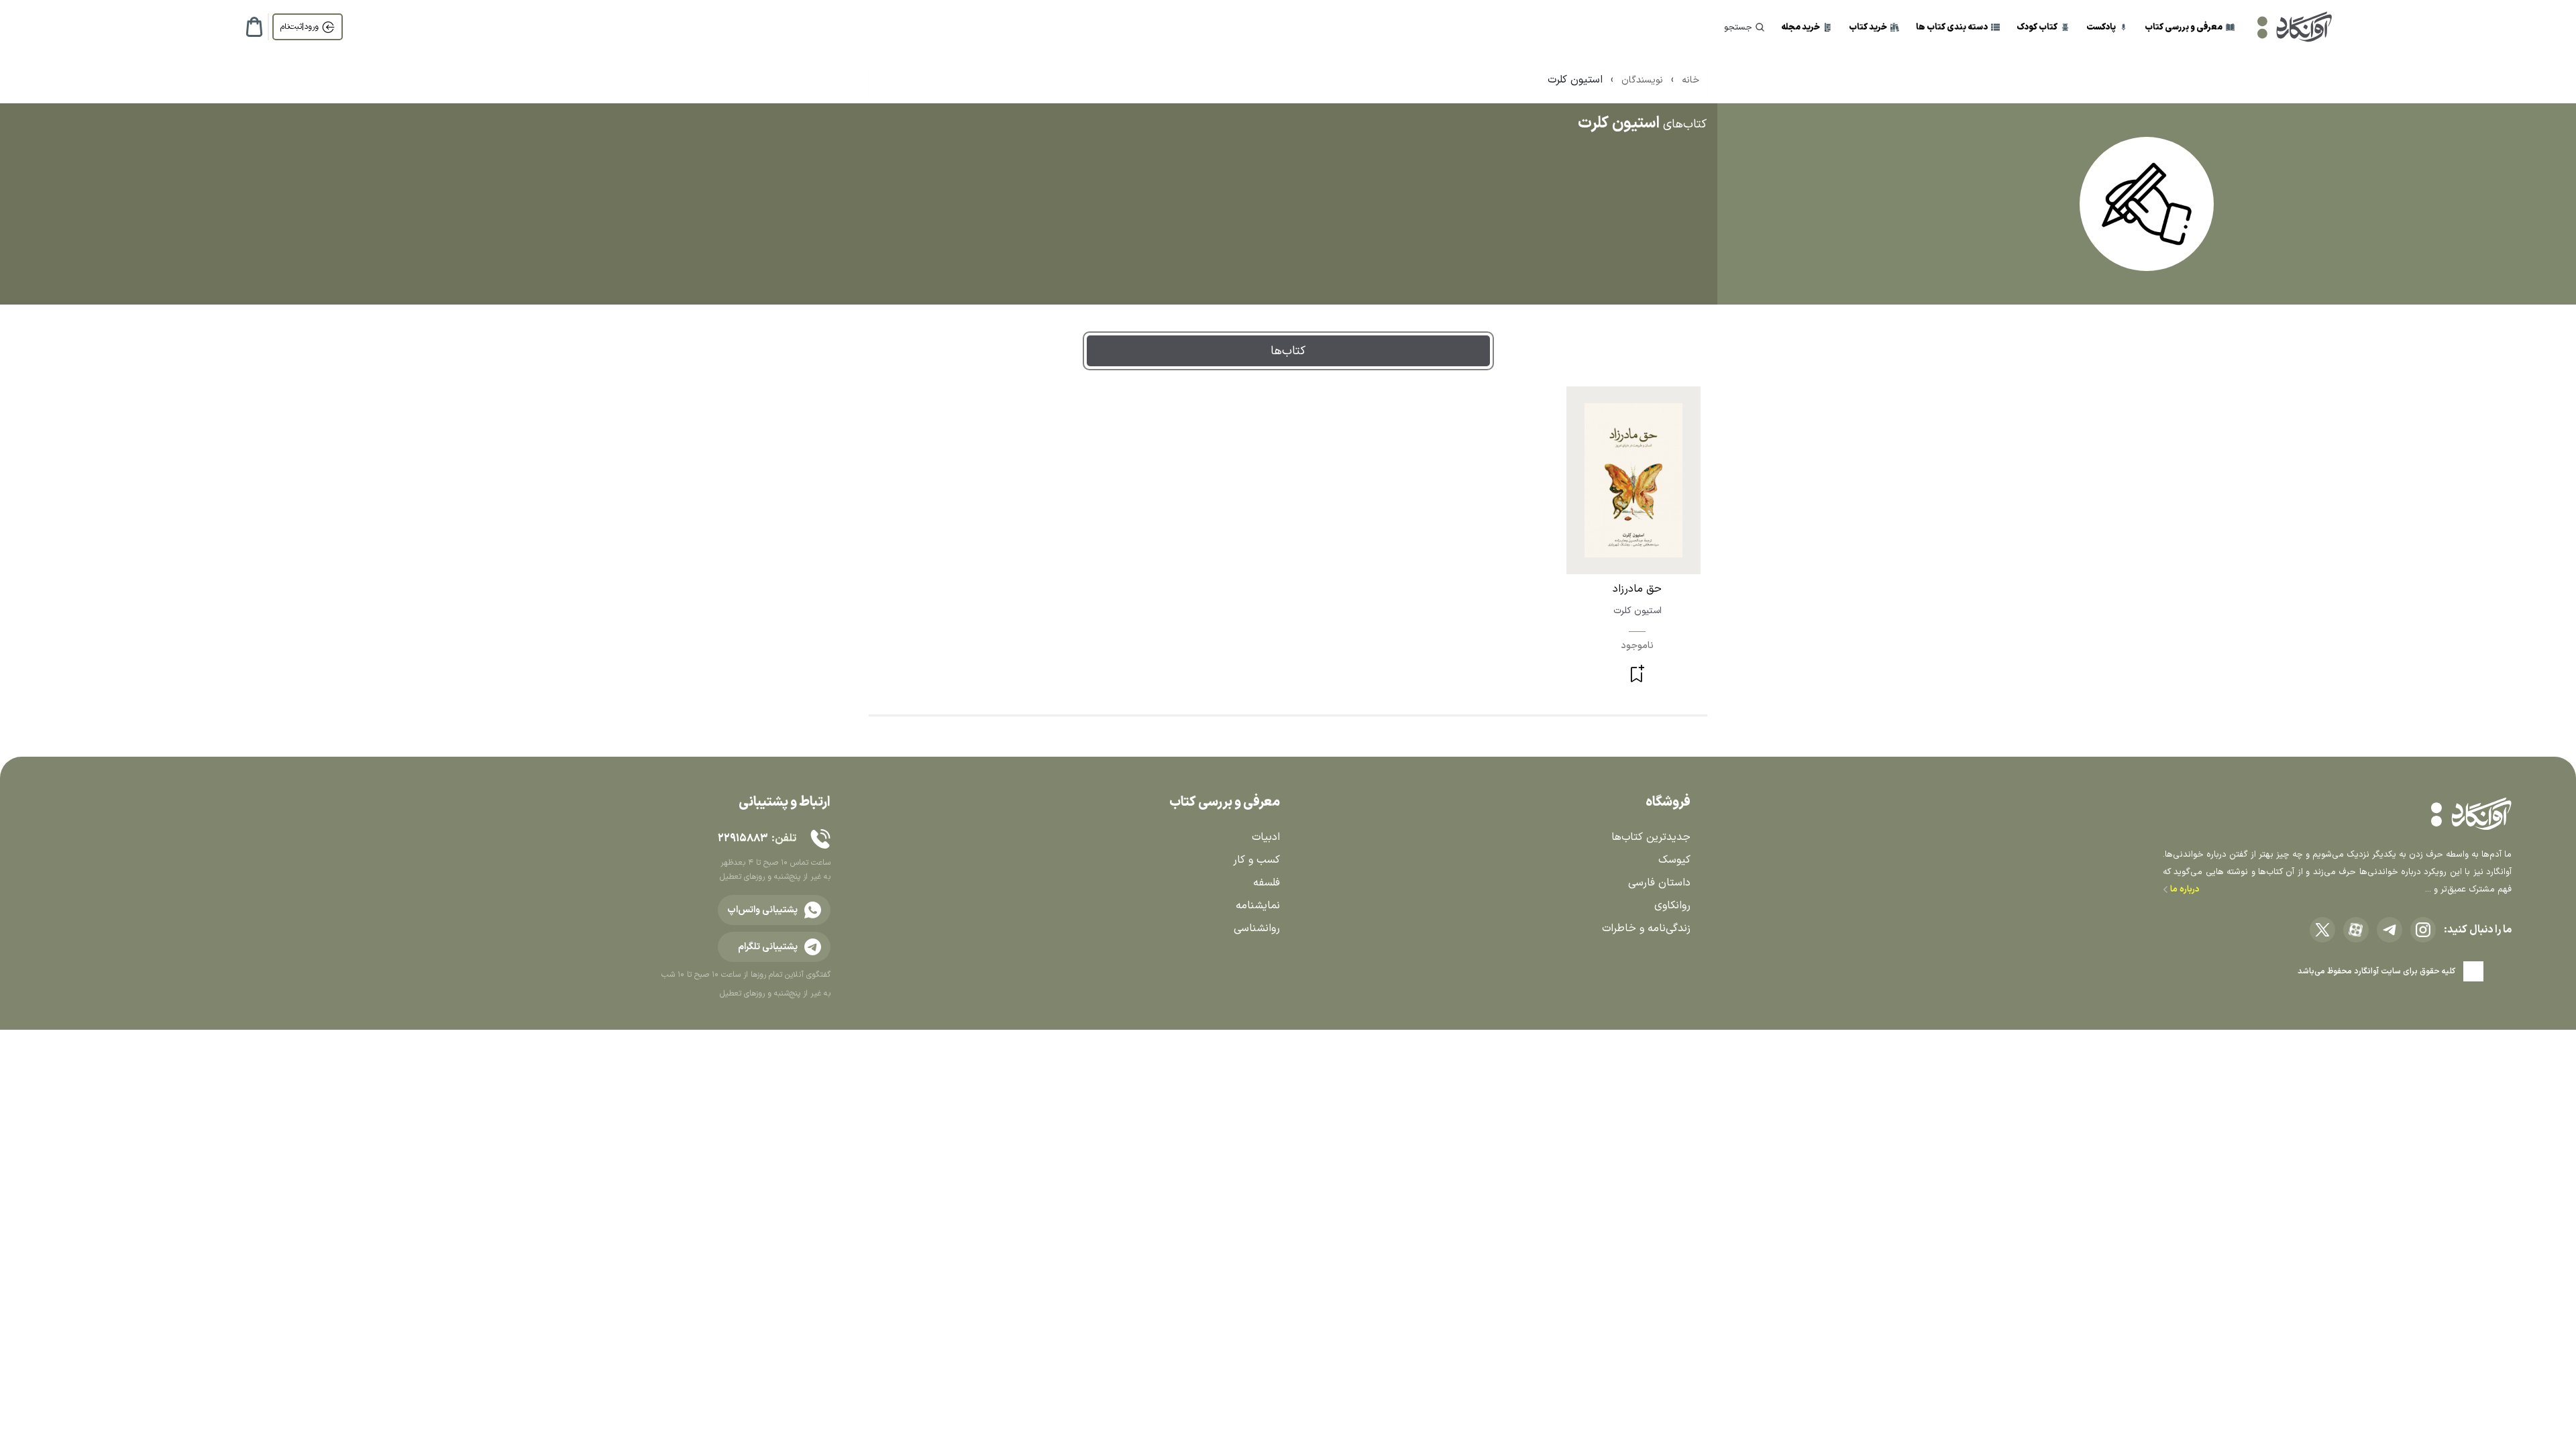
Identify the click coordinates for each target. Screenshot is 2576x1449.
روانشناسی (1257, 928)
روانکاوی (1672, 906)
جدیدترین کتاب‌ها (1651, 837)
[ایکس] (2322, 930)
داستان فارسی (1659, 883)
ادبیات (1266, 837)
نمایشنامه (1258, 906)
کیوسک (1674, 860)
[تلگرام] (2390, 930)
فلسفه (1267, 883)
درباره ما (2184, 890)
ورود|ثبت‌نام (300, 27)
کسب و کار (1256, 860)
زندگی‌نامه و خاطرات (1646, 928)
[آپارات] (2356, 930)
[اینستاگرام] (2423, 930)
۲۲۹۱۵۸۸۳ (743, 839)
